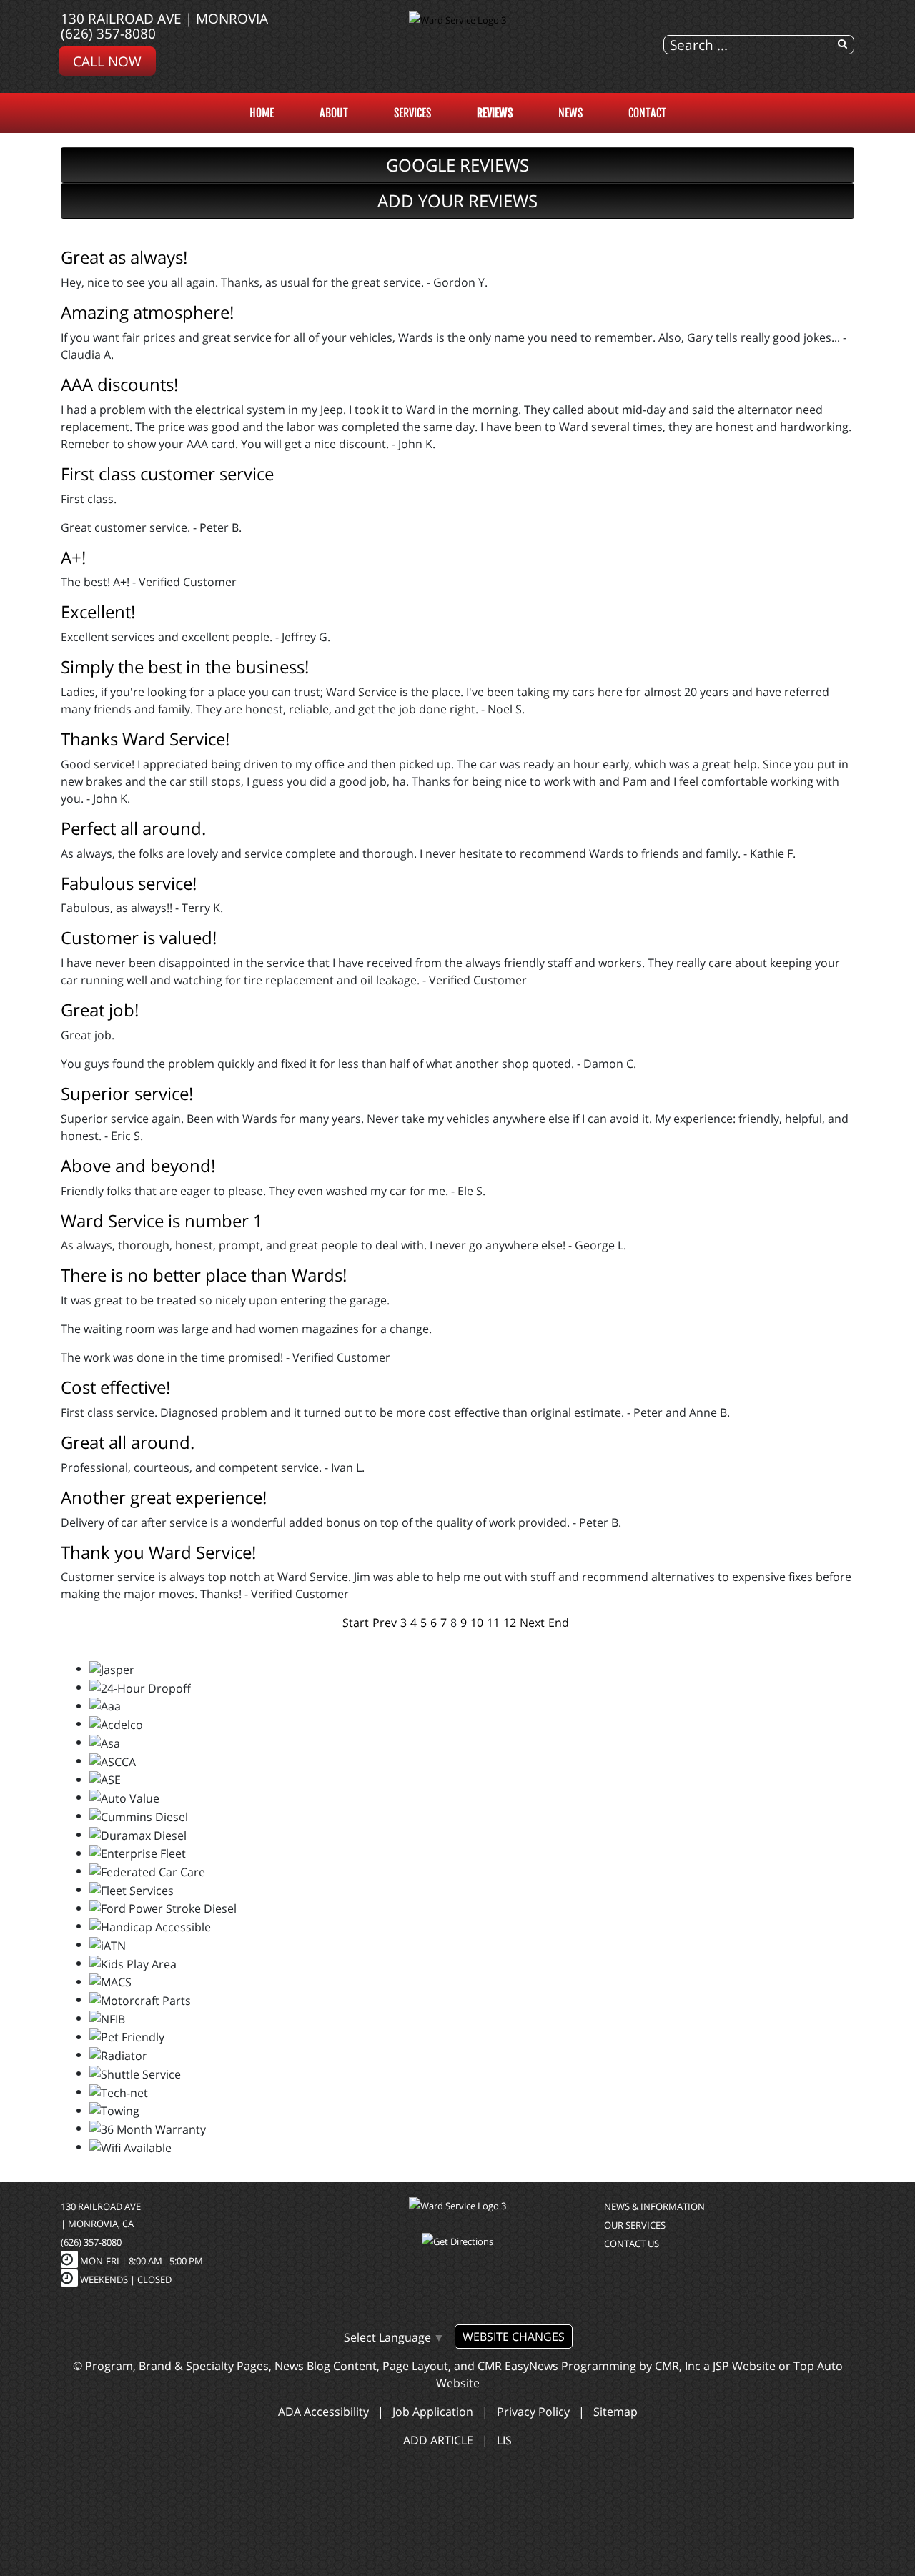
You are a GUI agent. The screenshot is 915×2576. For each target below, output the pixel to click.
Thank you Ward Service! (158, 1552)
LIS (504, 2440)
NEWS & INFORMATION (654, 2206)
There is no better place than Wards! (204, 1275)
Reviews (495, 113)
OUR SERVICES (635, 2225)
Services (412, 113)
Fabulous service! (129, 883)
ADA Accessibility (323, 2412)
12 (510, 1623)
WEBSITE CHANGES (514, 2337)
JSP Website (744, 2366)
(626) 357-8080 (108, 33)
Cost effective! (115, 1387)
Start (356, 1623)
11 (493, 1623)
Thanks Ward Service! (145, 739)
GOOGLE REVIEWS (457, 165)
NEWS (570, 113)
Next (532, 1623)
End (559, 1623)
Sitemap (615, 2412)
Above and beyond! (138, 1165)
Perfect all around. (133, 828)
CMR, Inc (678, 2366)
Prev (385, 1623)
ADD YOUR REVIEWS (457, 200)
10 (477, 1623)
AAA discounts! (119, 384)
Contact (647, 113)
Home (262, 113)
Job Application (433, 2412)
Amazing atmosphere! (147, 312)
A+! (73, 557)
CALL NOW (107, 61)
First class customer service (167, 474)
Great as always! (124, 257)
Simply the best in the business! (185, 667)
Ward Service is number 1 (162, 1220)
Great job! (100, 1010)
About (334, 113)
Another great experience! (164, 1497)
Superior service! (127, 1093)
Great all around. (128, 1442)
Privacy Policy (533, 2412)
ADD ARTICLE (438, 2440)
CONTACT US (632, 2244)
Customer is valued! (139, 937)
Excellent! (98, 611)
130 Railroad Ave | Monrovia (164, 18)
